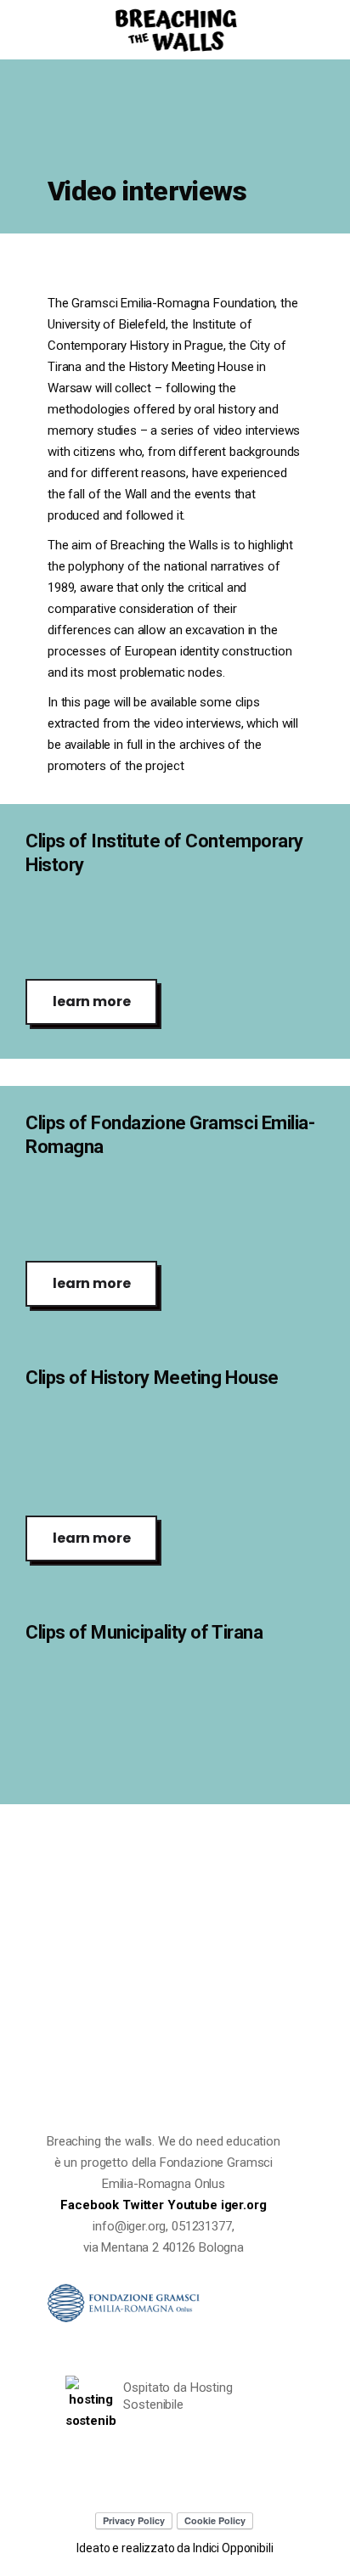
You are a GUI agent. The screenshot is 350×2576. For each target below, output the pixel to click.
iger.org (244, 2205)
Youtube (194, 2205)
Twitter (145, 2205)
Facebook (91, 2205)
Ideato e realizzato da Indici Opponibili (175, 2548)
